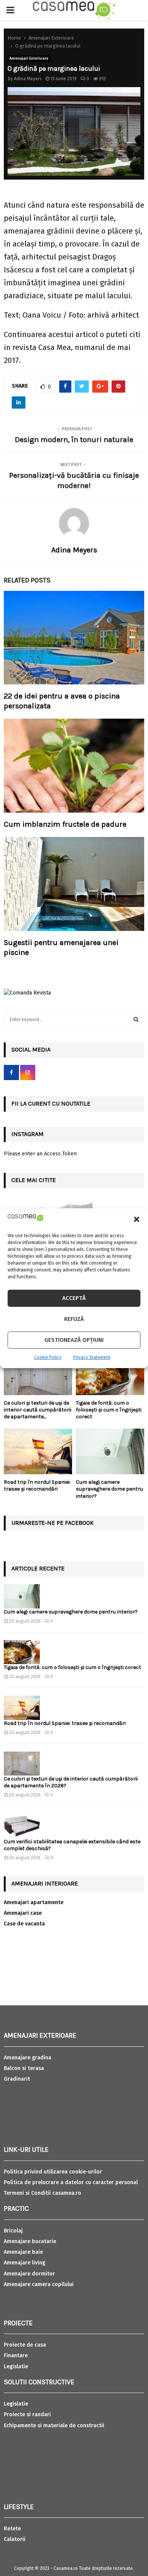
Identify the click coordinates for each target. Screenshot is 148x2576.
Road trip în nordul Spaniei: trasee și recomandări (37, 1485)
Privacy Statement (92, 1357)
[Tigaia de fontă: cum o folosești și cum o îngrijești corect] (110, 1372)
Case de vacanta (24, 1924)
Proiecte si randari (27, 2415)
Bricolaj (13, 2231)
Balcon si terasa (24, 2068)
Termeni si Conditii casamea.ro (43, 2193)
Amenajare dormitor (29, 2274)
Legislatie (16, 2367)
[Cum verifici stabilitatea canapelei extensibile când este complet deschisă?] (22, 1826)
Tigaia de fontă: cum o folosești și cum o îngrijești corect (109, 1410)
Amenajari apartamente (34, 1902)
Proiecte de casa (25, 2345)
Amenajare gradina (28, 2058)
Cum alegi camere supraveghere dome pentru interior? (109, 1489)
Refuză (74, 1319)
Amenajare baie (23, 2252)
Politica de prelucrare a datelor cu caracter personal (71, 2182)
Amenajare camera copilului (39, 2284)
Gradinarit (17, 2079)
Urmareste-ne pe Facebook (53, 1523)
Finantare (16, 2356)
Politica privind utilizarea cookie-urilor (53, 2172)
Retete (12, 2529)
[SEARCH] (136, 1020)
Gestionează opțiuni (74, 1340)
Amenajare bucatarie (30, 2241)
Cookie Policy (48, 1357)
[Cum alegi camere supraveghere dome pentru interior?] (110, 1451)
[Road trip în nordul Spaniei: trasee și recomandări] (38, 1451)
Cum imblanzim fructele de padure (65, 824)
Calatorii (15, 2539)
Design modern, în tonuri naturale (74, 440)
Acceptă (74, 1298)
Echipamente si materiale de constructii (54, 2426)
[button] (137, 1219)
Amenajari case (23, 1913)
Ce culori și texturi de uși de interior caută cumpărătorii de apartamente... (38, 1410)
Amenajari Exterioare (29, 59)
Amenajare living (24, 2263)
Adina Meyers (28, 79)
